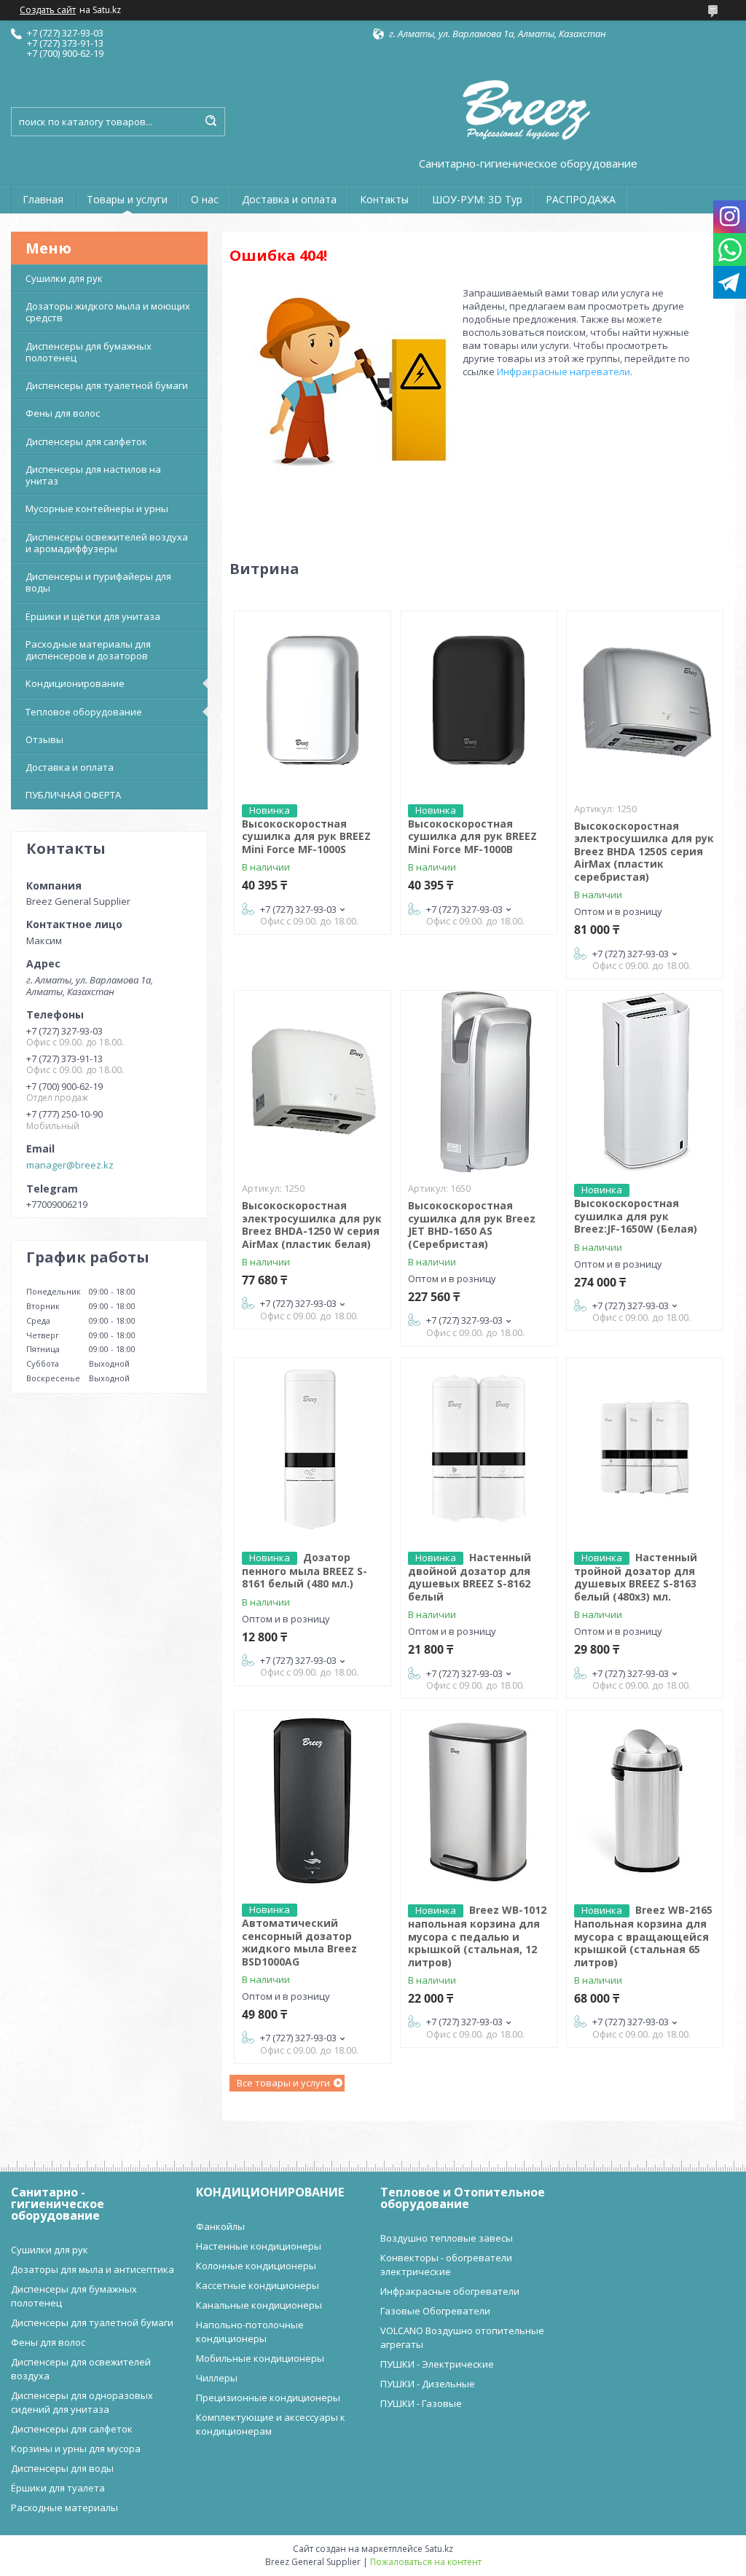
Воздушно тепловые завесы (447, 2238)
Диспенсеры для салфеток (86, 441)
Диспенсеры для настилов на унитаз (93, 475)
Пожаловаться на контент (426, 2562)
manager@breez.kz (70, 1165)
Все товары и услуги (283, 2083)
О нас (205, 199)
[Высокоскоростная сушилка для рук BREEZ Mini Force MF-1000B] (479, 702)
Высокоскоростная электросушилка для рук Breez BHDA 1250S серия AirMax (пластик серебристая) (644, 851)
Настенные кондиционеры (259, 2246)
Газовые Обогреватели (435, 2311)
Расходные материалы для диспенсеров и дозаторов (88, 650)
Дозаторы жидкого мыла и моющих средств (108, 312)
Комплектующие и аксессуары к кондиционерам (271, 2424)
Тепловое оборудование (84, 712)
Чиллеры (217, 2378)
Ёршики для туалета (58, 2488)
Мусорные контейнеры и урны (97, 508)
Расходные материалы (64, 2508)
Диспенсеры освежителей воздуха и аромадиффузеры (107, 543)
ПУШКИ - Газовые (421, 2403)
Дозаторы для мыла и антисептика (93, 2269)
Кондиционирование (75, 683)
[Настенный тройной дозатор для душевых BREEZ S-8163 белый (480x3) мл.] (645, 1449)
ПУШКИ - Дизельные (428, 2384)
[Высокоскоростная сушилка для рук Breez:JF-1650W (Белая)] (645, 1082)
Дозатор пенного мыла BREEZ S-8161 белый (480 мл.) (305, 1571)
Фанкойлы (220, 2226)
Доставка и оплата (289, 199)
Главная (43, 199)
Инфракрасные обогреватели (450, 2291)
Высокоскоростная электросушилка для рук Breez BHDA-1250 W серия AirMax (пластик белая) (312, 1225)
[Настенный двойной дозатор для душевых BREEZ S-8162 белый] (479, 1449)
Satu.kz (439, 2549)
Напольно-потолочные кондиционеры (250, 2332)
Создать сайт (48, 10)
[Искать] (211, 122)
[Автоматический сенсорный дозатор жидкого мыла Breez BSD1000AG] (313, 1802)
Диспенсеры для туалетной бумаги (107, 385)
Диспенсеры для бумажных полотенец (89, 352)
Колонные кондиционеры (256, 2266)
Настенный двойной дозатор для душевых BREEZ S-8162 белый (470, 1577)
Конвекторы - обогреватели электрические (446, 2265)
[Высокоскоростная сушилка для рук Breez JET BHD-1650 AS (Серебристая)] (479, 1082)
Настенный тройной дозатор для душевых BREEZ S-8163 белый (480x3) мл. (636, 1577)
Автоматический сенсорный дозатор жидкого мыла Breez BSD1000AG (299, 1942)
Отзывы (44, 739)
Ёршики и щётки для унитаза (93, 616)
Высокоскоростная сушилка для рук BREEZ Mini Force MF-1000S (306, 836)
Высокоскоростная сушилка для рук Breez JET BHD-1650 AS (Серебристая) (472, 1225)
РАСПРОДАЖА (581, 199)
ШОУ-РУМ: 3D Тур (477, 199)
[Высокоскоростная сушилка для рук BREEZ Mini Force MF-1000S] (313, 702)
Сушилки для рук (64, 278)
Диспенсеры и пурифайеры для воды (98, 582)
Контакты (384, 199)
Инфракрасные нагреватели (564, 372)
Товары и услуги (127, 199)
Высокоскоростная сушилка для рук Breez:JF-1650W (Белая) (636, 1216)
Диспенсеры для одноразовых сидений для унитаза (82, 2402)
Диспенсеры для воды (62, 2468)
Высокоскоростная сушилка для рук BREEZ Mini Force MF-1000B (472, 836)
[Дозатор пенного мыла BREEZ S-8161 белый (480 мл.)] (313, 1449)
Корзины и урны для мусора (76, 2449)
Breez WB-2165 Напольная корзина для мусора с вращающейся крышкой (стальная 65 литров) (643, 1936)
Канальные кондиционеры (259, 2305)
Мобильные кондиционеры (260, 2358)
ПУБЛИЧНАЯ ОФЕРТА (73, 795)
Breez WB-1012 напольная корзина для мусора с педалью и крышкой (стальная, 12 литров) (477, 1936)
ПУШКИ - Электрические (437, 2364)
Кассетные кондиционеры (258, 2285)
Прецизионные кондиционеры (268, 2398)
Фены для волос (63, 413)
